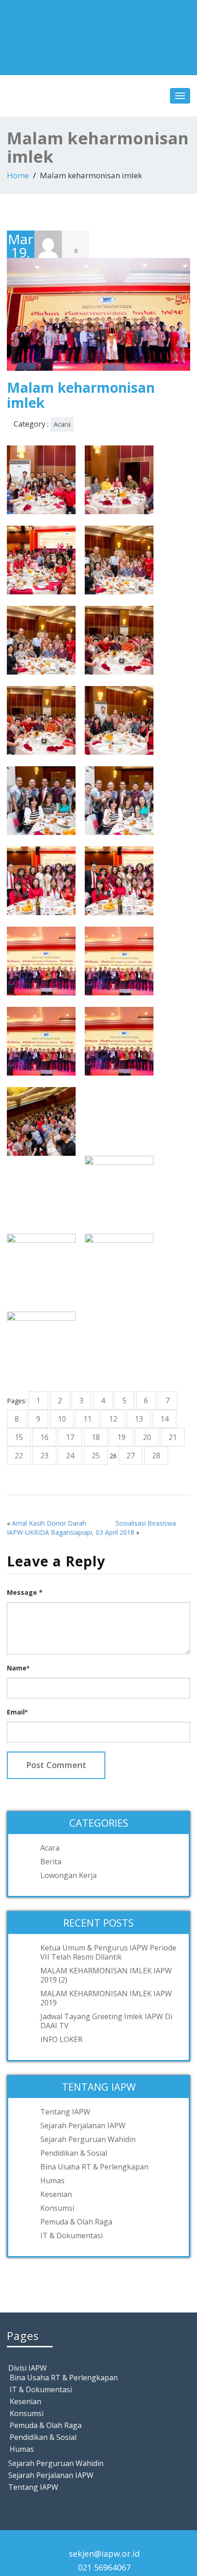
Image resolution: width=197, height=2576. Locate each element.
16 (44, 1437)
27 (131, 1456)
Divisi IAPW (27, 2368)
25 (96, 1456)
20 (147, 1437)
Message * (25, 1592)
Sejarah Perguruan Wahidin (88, 2139)
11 (88, 1419)
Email (17, 1712)
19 (121, 1437)
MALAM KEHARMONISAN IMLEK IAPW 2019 (106, 1998)
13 (139, 1419)
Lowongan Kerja (68, 1875)
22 (19, 1456)
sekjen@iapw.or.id (104, 2554)
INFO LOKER (61, 2039)
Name (18, 1668)
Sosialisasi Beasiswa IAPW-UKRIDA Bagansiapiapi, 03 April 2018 (91, 1528)
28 (156, 1456)
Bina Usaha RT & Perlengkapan (94, 2167)
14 (164, 1419)
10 (62, 1419)
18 (96, 1437)
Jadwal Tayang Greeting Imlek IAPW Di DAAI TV (106, 2021)
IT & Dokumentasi (71, 2235)
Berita (51, 1862)
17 (70, 1437)
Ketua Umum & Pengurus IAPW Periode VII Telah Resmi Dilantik (108, 1952)
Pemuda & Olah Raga (76, 2222)
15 (19, 1437)
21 (173, 1437)
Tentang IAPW (65, 2112)
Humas (52, 2181)
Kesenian (56, 2194)
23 (44, 1456)
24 (70, 1456)
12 (113, 1419)
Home (18, 175)
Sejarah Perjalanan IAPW (83, 2126)
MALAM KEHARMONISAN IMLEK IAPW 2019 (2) (106, 1975)
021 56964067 (104, 2567)
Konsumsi (57, 2208)
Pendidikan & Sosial (74, 2153)
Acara (62, 424)
